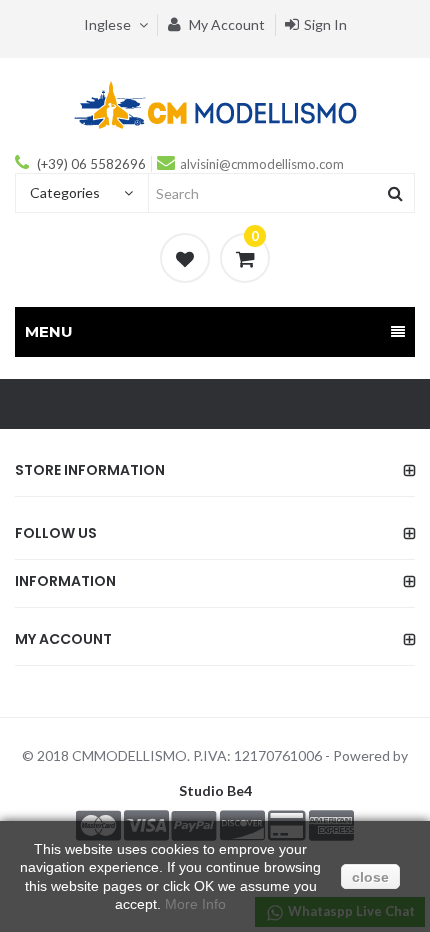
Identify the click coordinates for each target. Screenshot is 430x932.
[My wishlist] (185, 258)
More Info (195, 904)
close (370, 877)
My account (225, 24)
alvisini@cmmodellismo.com (262, 164)
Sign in (325, 24)
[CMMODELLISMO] (215, 104)
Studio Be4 (215, 790)
